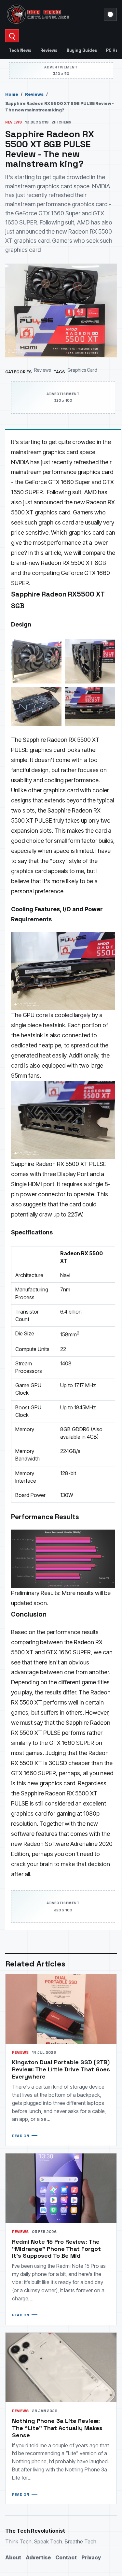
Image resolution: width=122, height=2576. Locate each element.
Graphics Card (82, 370)
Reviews (49, 50)
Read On (20, 2136)
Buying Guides (82, 50)
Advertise (38, 2557)
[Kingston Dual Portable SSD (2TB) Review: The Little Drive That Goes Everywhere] (61, 2009)
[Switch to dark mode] (110, 14)
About (13, 2557)
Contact (66, 2557)
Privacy (91, 2557)
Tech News (20, 50)
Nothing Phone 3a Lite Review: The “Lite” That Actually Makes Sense (57, 2428)
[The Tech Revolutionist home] (53, 14)
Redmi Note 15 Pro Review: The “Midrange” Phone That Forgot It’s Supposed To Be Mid (56, 2249)
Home (12, 94)
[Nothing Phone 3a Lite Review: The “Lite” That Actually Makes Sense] (61, 2367)
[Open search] (12, 36)
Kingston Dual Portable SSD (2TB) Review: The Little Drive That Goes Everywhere (61, 2069)
